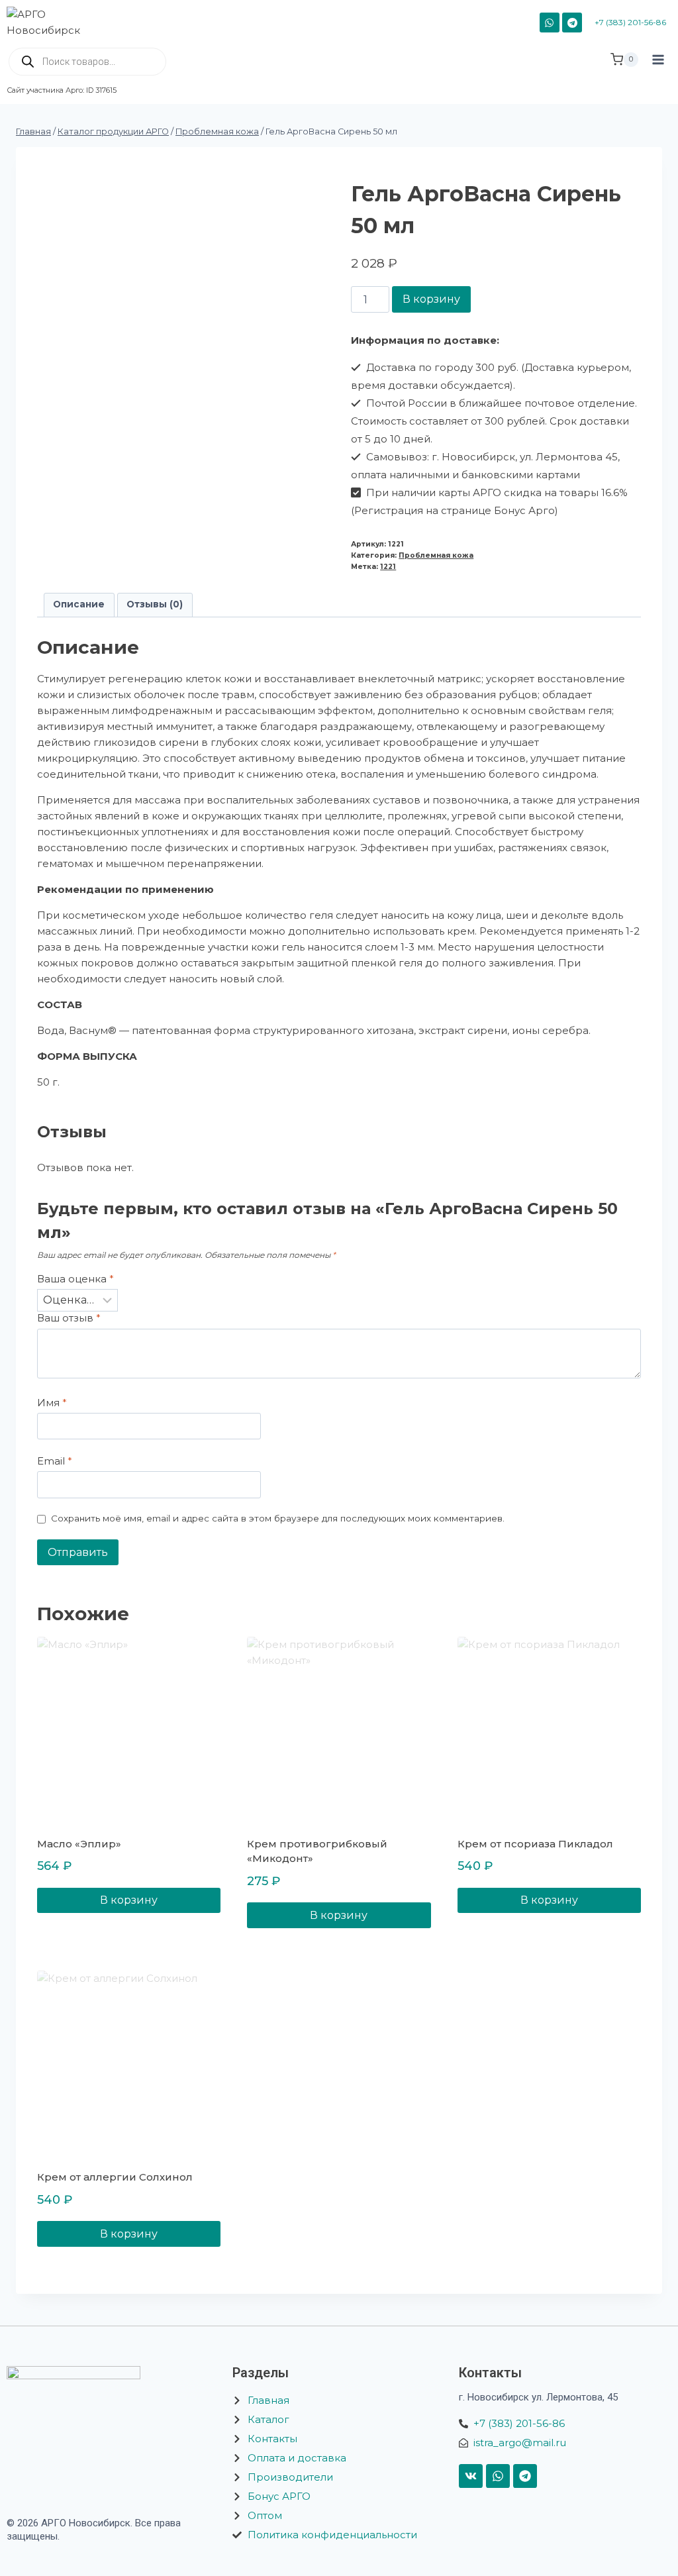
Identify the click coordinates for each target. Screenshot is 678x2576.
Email (55, 1461)
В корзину (431, 299)
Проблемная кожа (436, 555)
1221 (388, 567)
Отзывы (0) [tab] (155, 604)
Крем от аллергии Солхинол (115, 2177)
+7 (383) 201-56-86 (630, 22)
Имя (52, 1403)
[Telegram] (572, 23)
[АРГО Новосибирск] (51, 23)
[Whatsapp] (498, 2476)
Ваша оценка (75, 1279)
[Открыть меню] (658, 71)
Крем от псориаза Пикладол (535, 1844)
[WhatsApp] (550, 23)
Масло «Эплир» (79, 1844)
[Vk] (471, 2476)
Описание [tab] (79, 604)
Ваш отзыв (69, 1318)
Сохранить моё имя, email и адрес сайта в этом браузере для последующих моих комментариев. (278, 1518)
